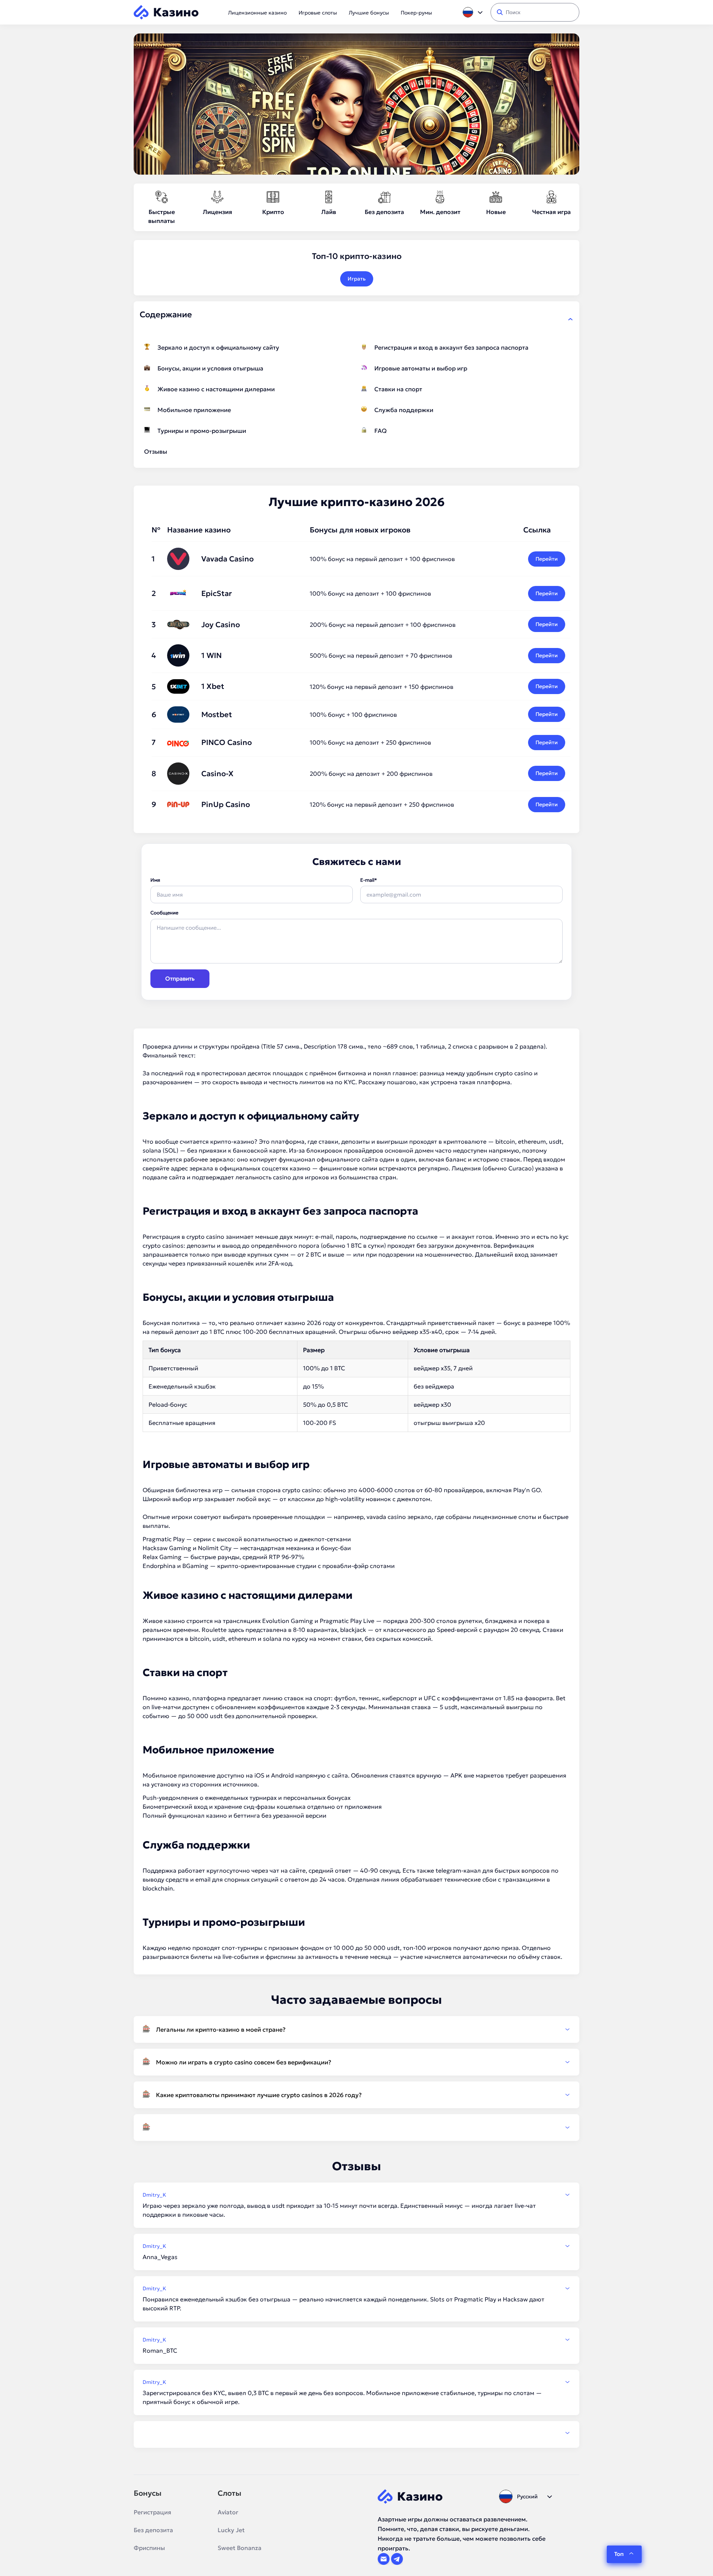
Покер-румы (416, 13)
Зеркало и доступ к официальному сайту (218, 347)
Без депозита (153, 2530)
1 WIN (211, 655)
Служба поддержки (404, 410)
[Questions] (356, 2128)
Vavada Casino (227, 559)
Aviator (228, 2512)
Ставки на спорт (398, 389)
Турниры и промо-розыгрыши (202, 431)
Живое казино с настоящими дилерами (216, 389)
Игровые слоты (318, 13)
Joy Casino (221, 625)
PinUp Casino (226, 804)
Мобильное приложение (194, 410)
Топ (619, 2554)
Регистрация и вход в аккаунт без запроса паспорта (451, 347)
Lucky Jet (231, 2530)
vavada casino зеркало (399, 1517)
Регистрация (152, 2512)
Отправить (180, 978)
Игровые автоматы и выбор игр (421, 368)
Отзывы (156, 451)
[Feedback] (356, 2433)
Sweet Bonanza (240, 2548)
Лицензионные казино (257, 13)
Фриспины (149, 2548)
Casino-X (217, 774)
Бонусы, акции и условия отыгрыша (210, 368)
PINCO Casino (227, 742)
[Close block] (570, 319)
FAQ (380, 431)
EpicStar (216, 593)
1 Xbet (213, 686)
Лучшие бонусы (369, 13)
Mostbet (217, 715)
